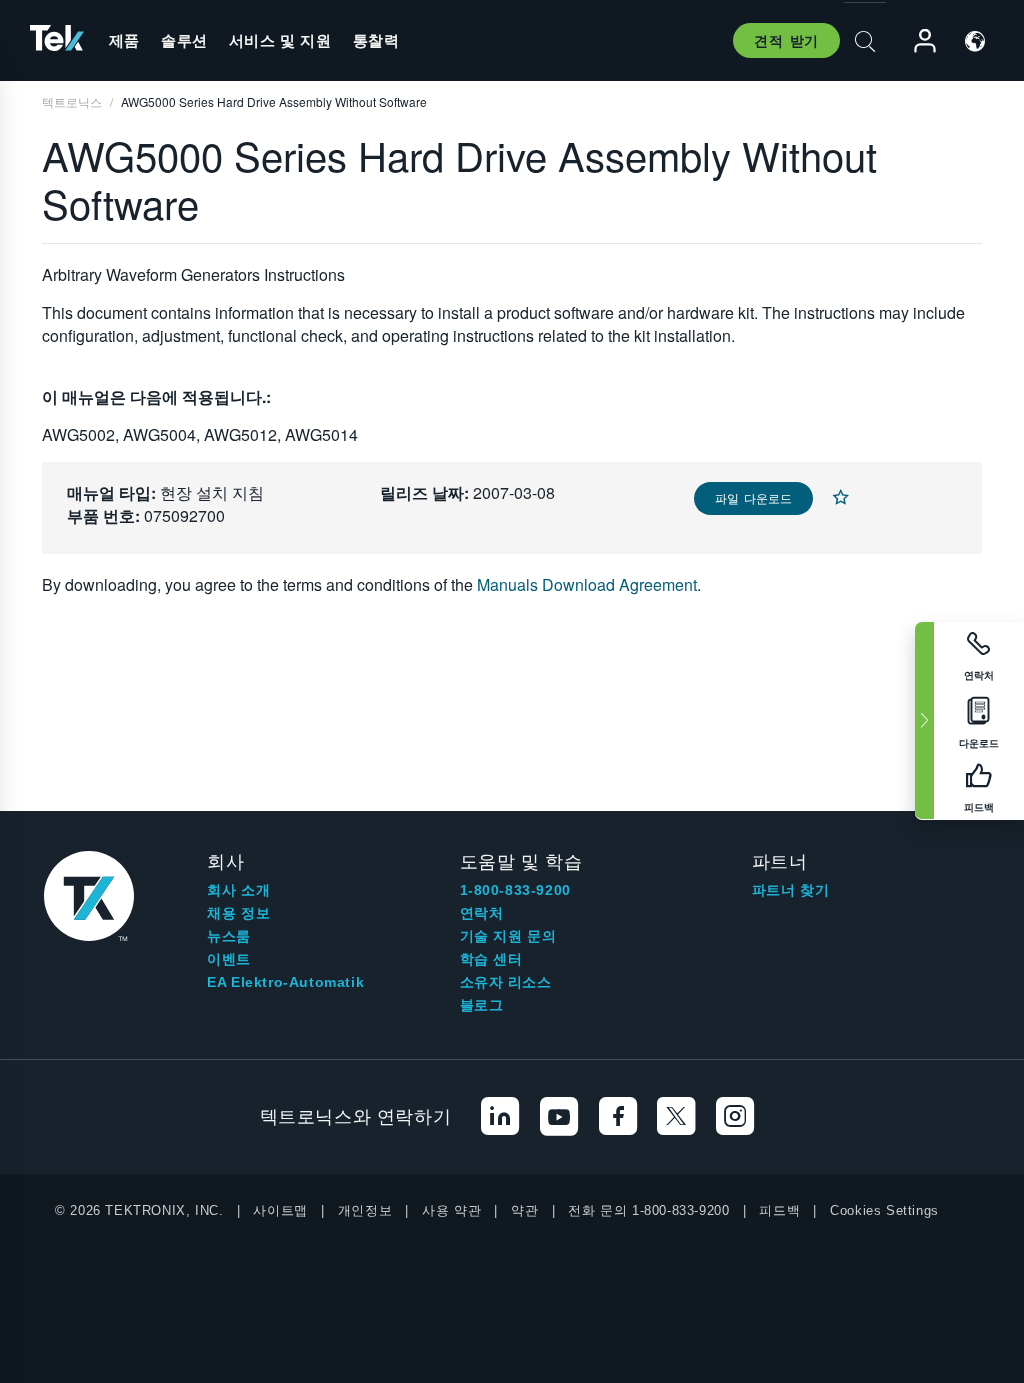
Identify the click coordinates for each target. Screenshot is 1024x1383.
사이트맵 (280, 1210)
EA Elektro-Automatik (285, 982)
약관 (524, 1210)
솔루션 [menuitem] (184, 40)
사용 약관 (451, 1210)
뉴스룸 (229, 936)
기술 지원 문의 (508, 936)
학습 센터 (491, 959)
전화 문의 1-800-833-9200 (648, 1210)
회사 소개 (238, 890)
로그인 (916, 41)
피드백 (779, 1210)
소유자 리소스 (506, 982)
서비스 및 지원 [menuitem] (280, 40)
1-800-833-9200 (515, 890)
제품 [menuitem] (124, 40)
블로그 (482, 1005)
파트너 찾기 (791, 890)
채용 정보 (238, 913)
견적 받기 (786, 40)
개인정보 (365, 1210)
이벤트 (229, 959)
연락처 (482, 913)
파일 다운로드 (753, 497)
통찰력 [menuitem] (376, 40)
